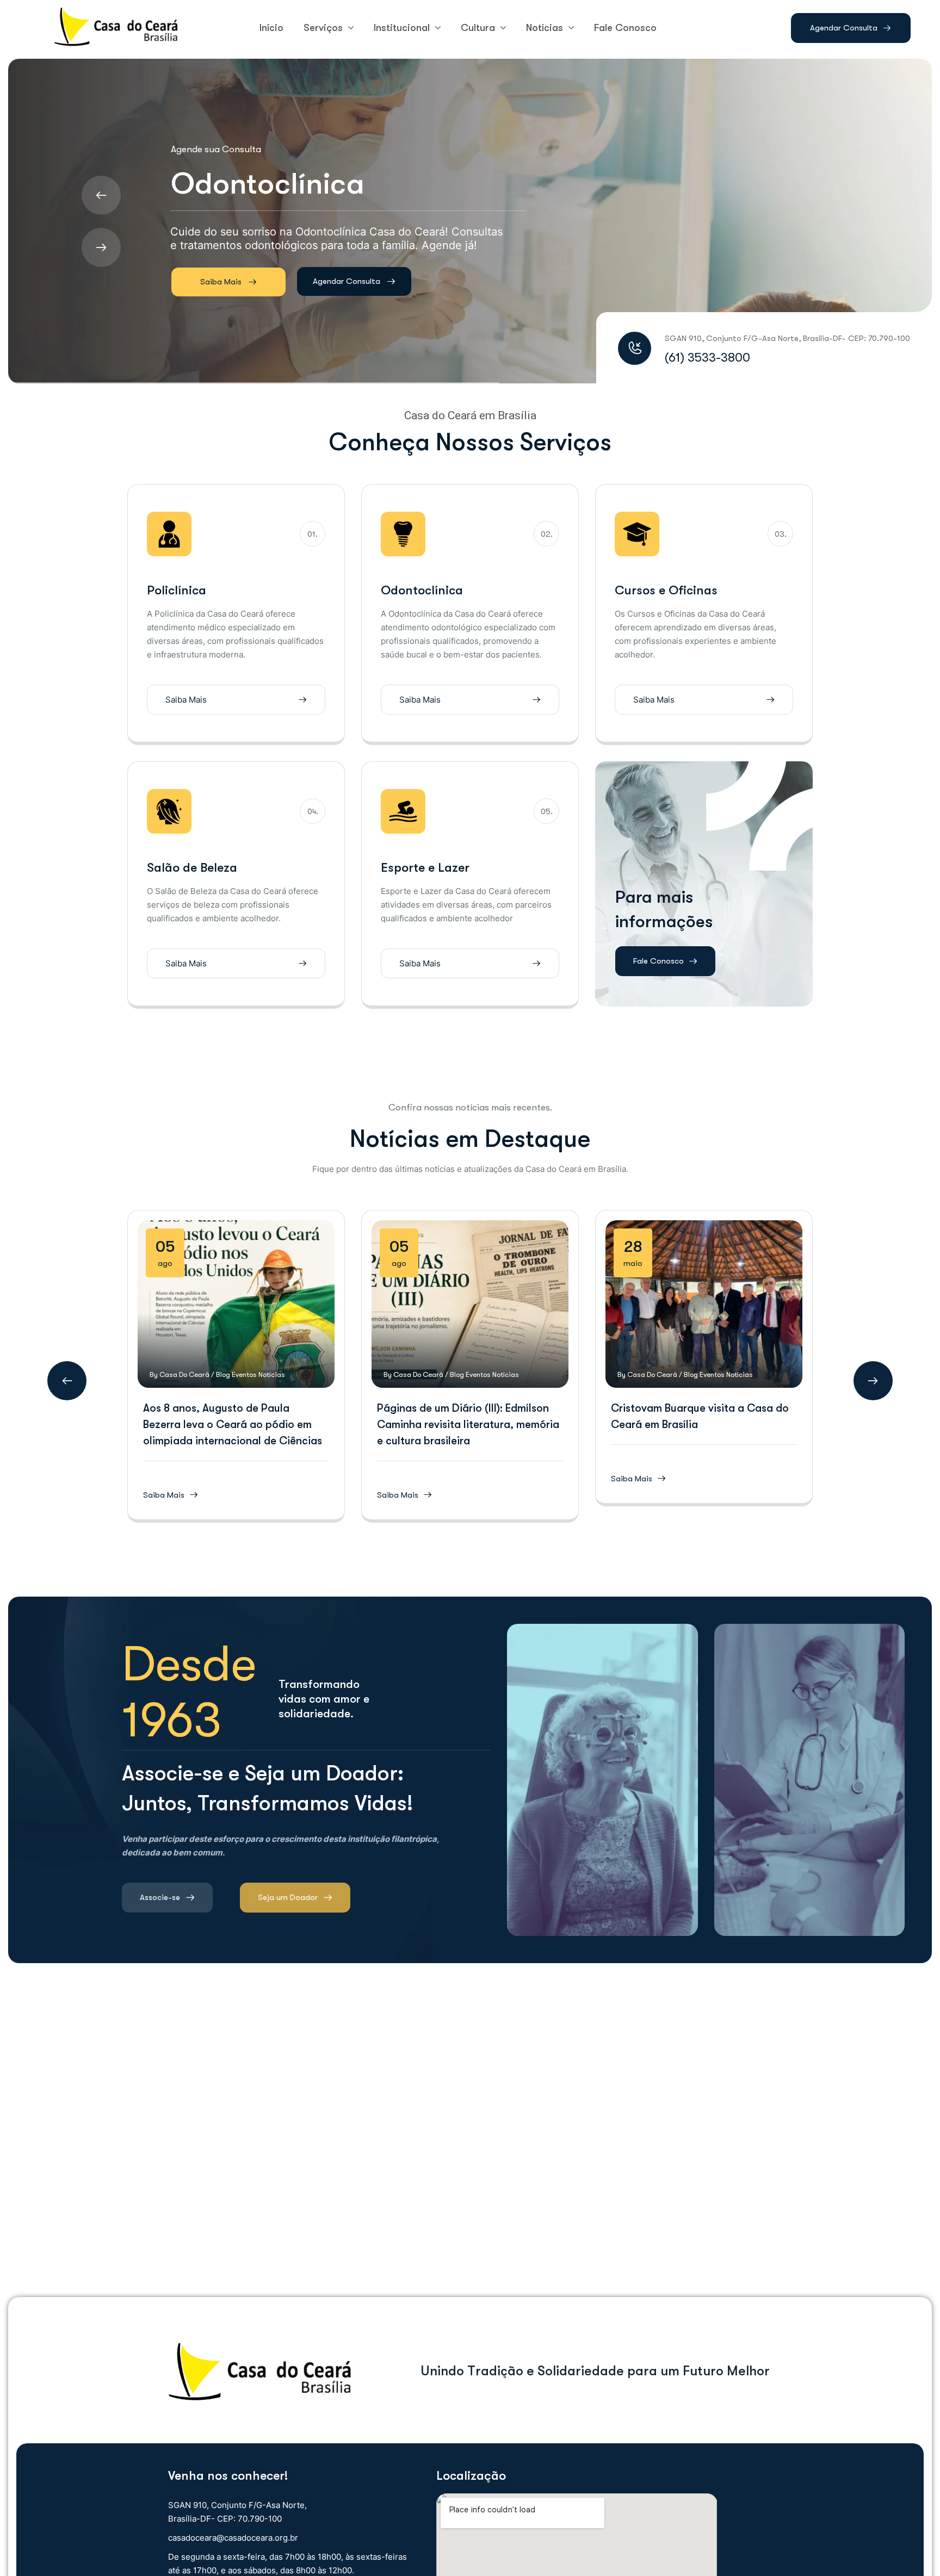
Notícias (272, 1374)
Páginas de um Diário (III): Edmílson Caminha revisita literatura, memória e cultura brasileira (468, 1424)
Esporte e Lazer (425, 868)
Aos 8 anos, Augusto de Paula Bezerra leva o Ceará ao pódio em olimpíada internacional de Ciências (233, 1424)
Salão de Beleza (192, 868)
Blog (223, 1374)
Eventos (244, 1374)
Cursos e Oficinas (666, 590)
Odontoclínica (422, 590)
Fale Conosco (658, 961)
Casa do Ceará (184, 1374)
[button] (67, 1381)
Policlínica (177, 590)
